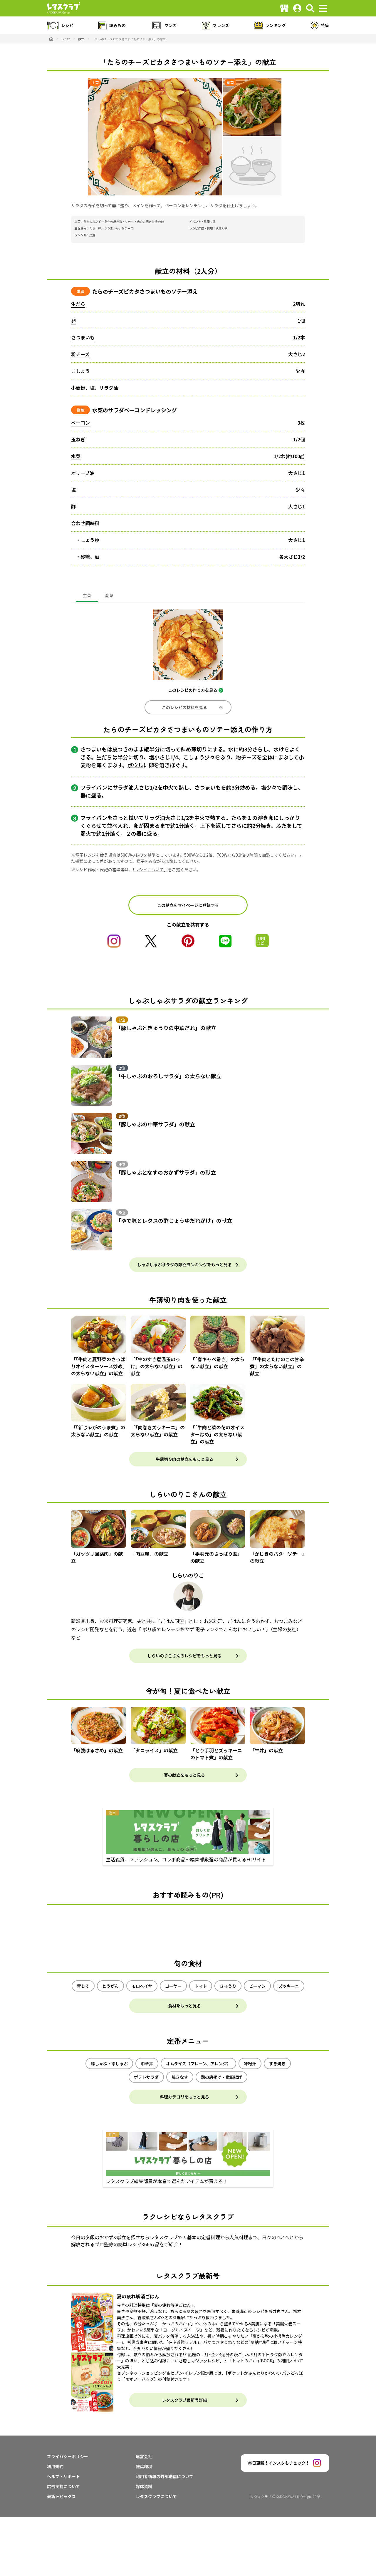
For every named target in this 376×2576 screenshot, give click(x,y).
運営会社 (144, 2456)
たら (92, 228)
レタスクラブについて (156, 2496)
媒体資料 (144, 2486)
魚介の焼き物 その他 (150, 221)
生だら (78, 304)
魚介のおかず (92, 221)
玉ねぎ (78, 439)
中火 (168, 787)
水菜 (76, 456)
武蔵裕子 (221, 228)
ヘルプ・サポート (63, 2476)
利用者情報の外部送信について (164, 2476)
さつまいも (111, 228)
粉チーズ (127, 228)
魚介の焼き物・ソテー (119, 221)
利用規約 (55, 2466)
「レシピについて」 (150, 870)
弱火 (86, 833)
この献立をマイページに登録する (188, 905)
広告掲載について (63, 2486)
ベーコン (80, 423)
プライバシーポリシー (68, 2456)
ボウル (135, 765)
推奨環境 (144, 2466)
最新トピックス (61, 2496)
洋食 (92, 235)
